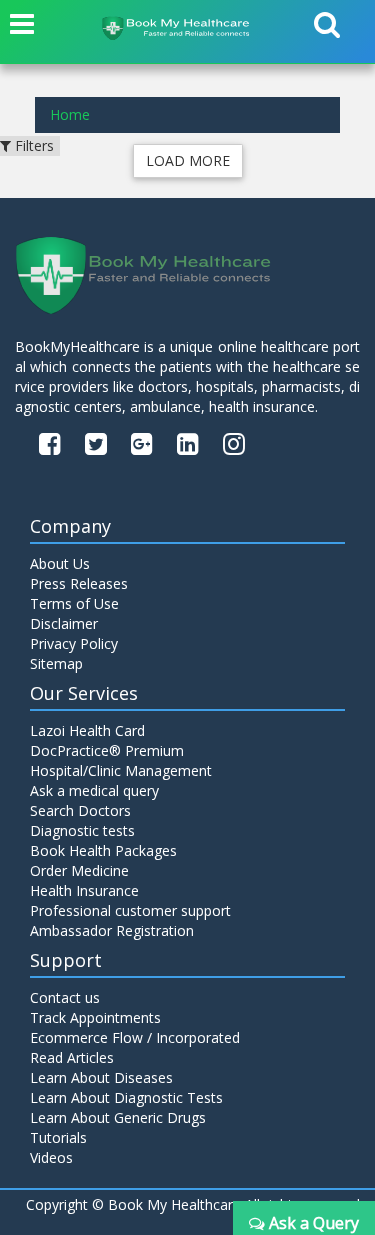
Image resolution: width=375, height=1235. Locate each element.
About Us (60, 563)
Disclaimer (64, 623)
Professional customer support (130, 910)
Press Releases (79, 583)
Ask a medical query (94, 790)
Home (70, 114)
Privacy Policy (74, 643)
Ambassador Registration (112, 930)
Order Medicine (79, 870)
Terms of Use (74, 603)
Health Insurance (84, 890)
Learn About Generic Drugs (118, 1117)
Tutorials (58, 1137)
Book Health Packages (103, 850)
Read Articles (72, 1057)
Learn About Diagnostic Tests (126, 1097)
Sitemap (56, 663)
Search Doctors (80, 810)
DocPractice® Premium (107, 750)
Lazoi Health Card (87, 730)
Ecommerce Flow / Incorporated (135, 1037)
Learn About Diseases (101, 1077)
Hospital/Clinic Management (121, 770)
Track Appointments (95, 1017)
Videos (51, 1157)
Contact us (65, 997)
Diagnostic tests (82, 830)
